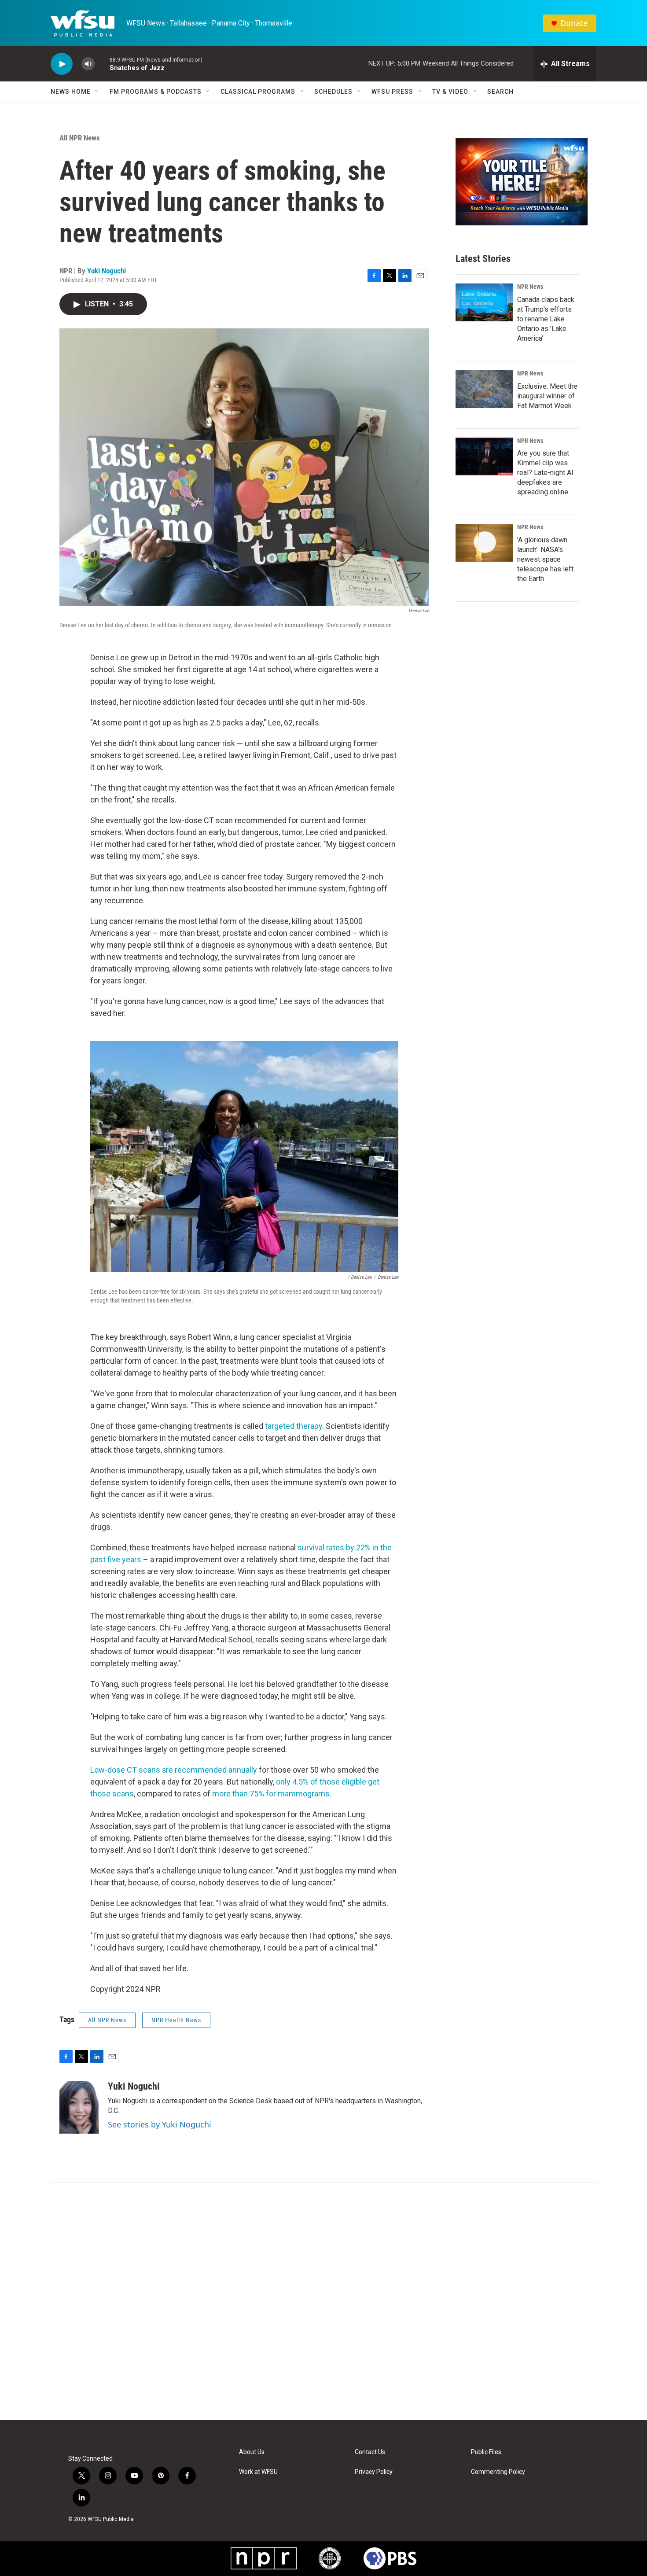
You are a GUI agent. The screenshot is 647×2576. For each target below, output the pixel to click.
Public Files (486, 2452)
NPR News (530, 287)
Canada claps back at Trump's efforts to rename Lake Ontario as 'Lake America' (546, 319)
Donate (574, 23)
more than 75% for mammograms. (271, 1794)
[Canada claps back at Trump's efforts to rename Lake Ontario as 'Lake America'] (484, 302)
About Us (252, 2452)
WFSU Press (392, 92)
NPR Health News (176, 2020)
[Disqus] (323, 2301)
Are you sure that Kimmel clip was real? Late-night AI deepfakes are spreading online (545, 473)
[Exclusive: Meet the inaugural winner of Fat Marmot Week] (484, 389)
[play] (62, 64)
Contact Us (370, 2452)
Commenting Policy (498, 2472)
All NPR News (80, 138)
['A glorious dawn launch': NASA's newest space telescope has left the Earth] (484, 543)
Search (500, 92)
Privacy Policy (374, 2472)
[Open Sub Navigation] (97, 92)
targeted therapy (294, 1426)
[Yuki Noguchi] (79, 2107)
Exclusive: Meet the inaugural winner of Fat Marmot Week (547, 396)
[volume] (88, 64)
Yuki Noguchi (107, 271)
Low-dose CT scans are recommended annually (174, 1770)
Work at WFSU (258, 2472)
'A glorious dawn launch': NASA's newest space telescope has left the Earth (545, 559)
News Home (71, 92)
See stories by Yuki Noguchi (160, 2124)
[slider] (102, 64)
